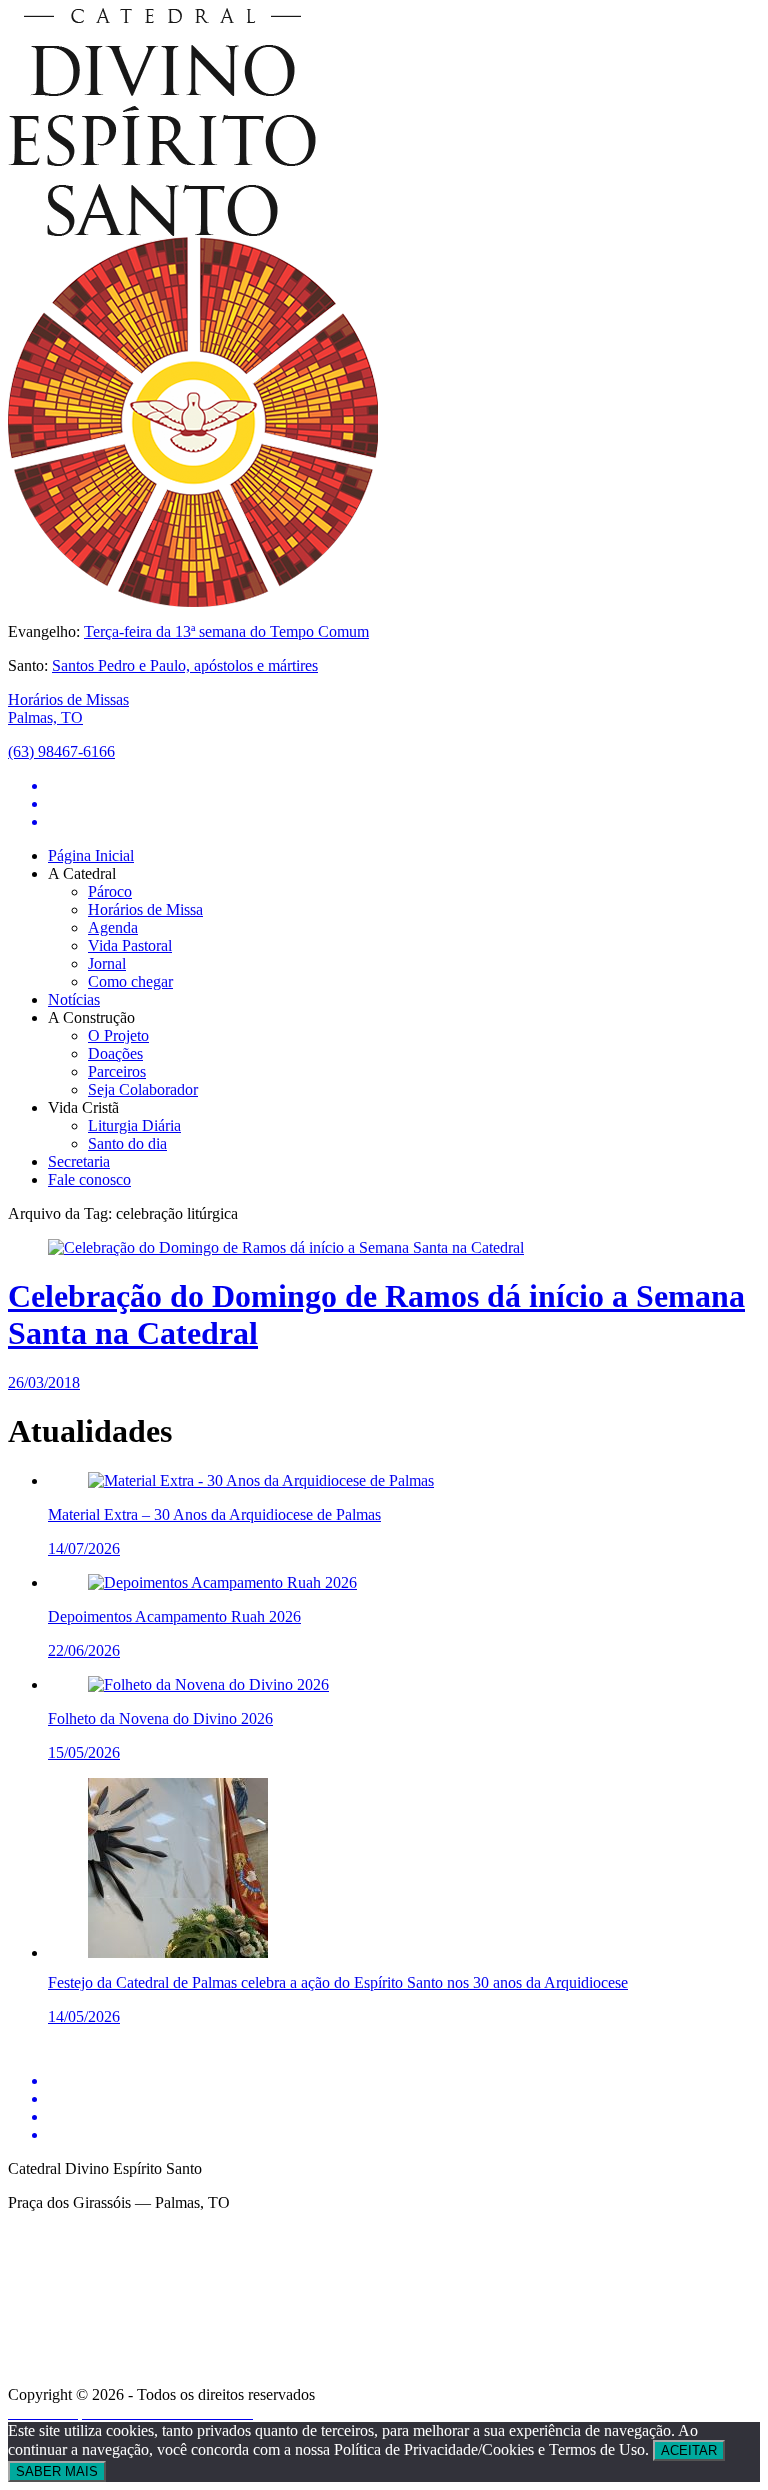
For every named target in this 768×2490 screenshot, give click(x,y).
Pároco (110, 891)
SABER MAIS (57, 2471)
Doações (115, 1053)
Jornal (107, 963)
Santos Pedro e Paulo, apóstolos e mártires (185, 665)
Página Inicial (91, 855)
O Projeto (118, 1035)
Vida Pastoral (130, 945)
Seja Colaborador (143, 1089)
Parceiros (117, 1071)
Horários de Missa (145, 909)
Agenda (113, 927)
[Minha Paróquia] (258, 2380)
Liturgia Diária (134, 1125)
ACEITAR (689, 2450)
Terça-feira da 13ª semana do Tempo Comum (226, 631)
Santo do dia (127, 1143)
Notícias (74, 999)
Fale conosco (89, 1179)
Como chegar (130, 981)
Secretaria (79, 1161)
